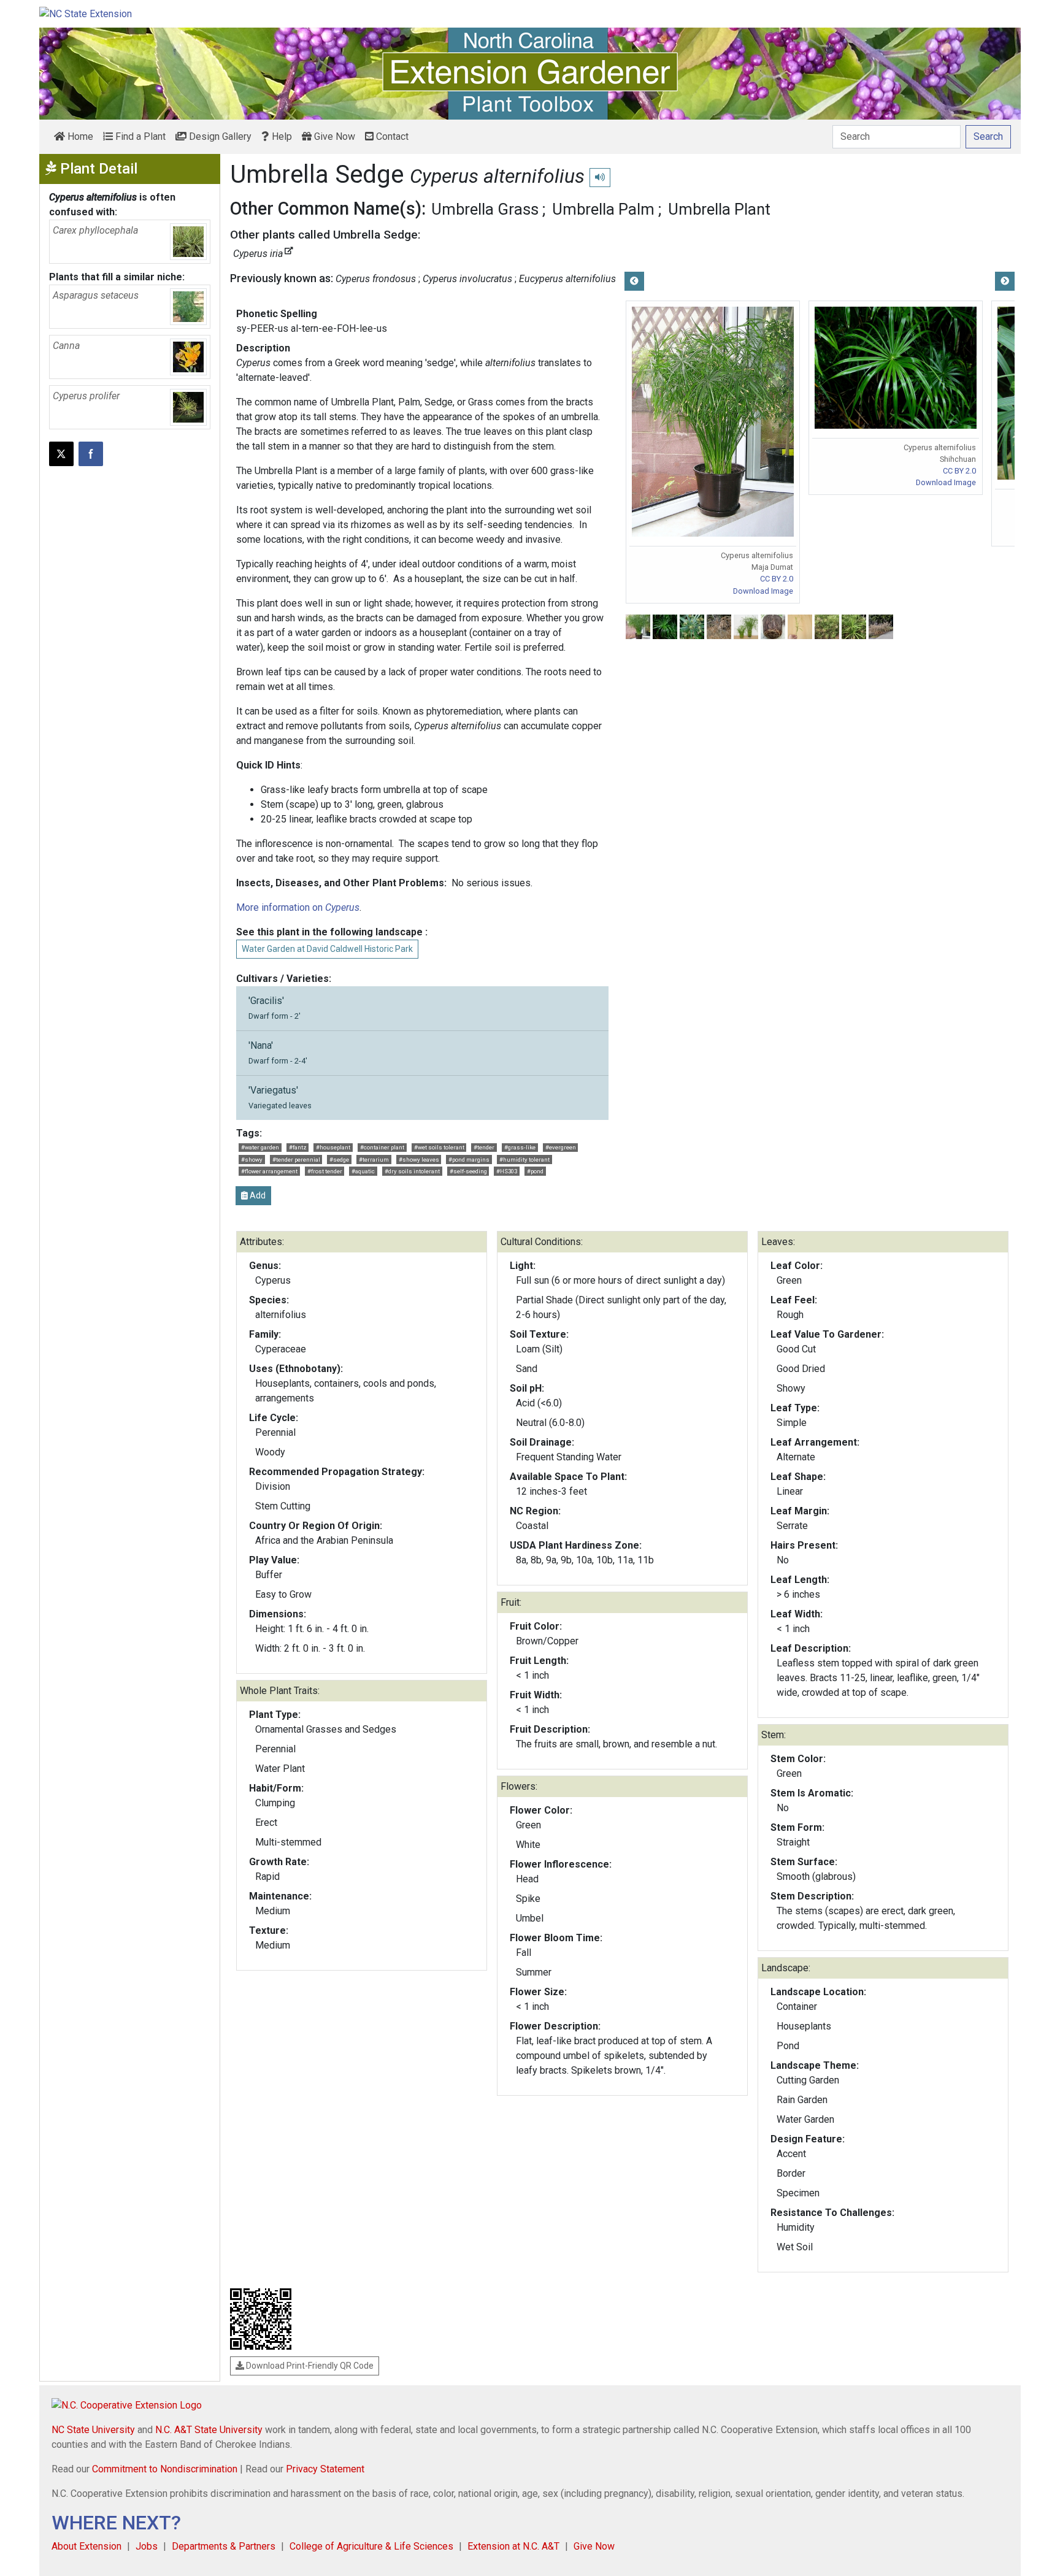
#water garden (260, 1147)
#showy (252, 1160)
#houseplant (333, 1147)
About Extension (86, 2546)
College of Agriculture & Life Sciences (371, 2546)
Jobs (147, 2546)
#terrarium (374, 1160)
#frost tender (325, 1171)
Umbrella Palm (603, 209)
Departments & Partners (224, 2546)
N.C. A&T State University (209, 2430)
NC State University (93, 2430)
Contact (391, 136)
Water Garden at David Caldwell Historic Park (327, 949)
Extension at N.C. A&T (513, 2546)
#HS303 (507, 1171)
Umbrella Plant (719, 209)
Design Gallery (219, 136)
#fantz (298, 1147)
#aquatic (363, 1171)
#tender (484, 1147)
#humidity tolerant (524, 1160)
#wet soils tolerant (439, 1147)
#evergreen (561, 1147)
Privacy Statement (325, 2469)
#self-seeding (468, 1171)
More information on (298, 907)
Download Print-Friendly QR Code (309, 2366)
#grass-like (520, 1147)
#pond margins (469, 1160)
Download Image (763, 591)
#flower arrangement (269, 1171)
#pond (535, 1171)
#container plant (382, 1147)
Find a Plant (139, 136)
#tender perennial (296, 1160)
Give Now (333, 136)
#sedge (339, 1160)
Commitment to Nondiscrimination (165, 2469)
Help (281, 136)
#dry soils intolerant (412, 1171)
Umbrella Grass (485, 209)
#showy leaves (419, 1160)
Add (257, 1195)
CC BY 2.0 (777, 579)
